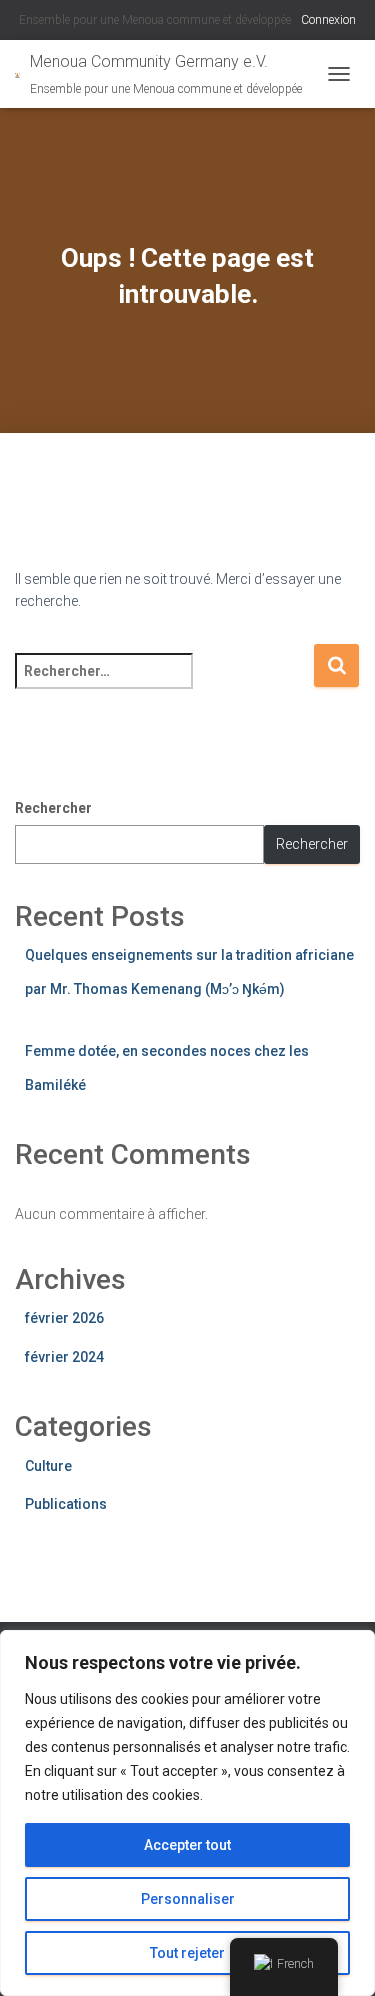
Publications (66, 1504)
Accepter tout (187, 1845)
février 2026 (64, 1318)
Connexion (328, 20)
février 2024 (64, 1357)
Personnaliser (188, 1899)
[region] (187, 1813)
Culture (48, 1466)
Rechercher (53, 808)
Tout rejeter (187, 1953)
